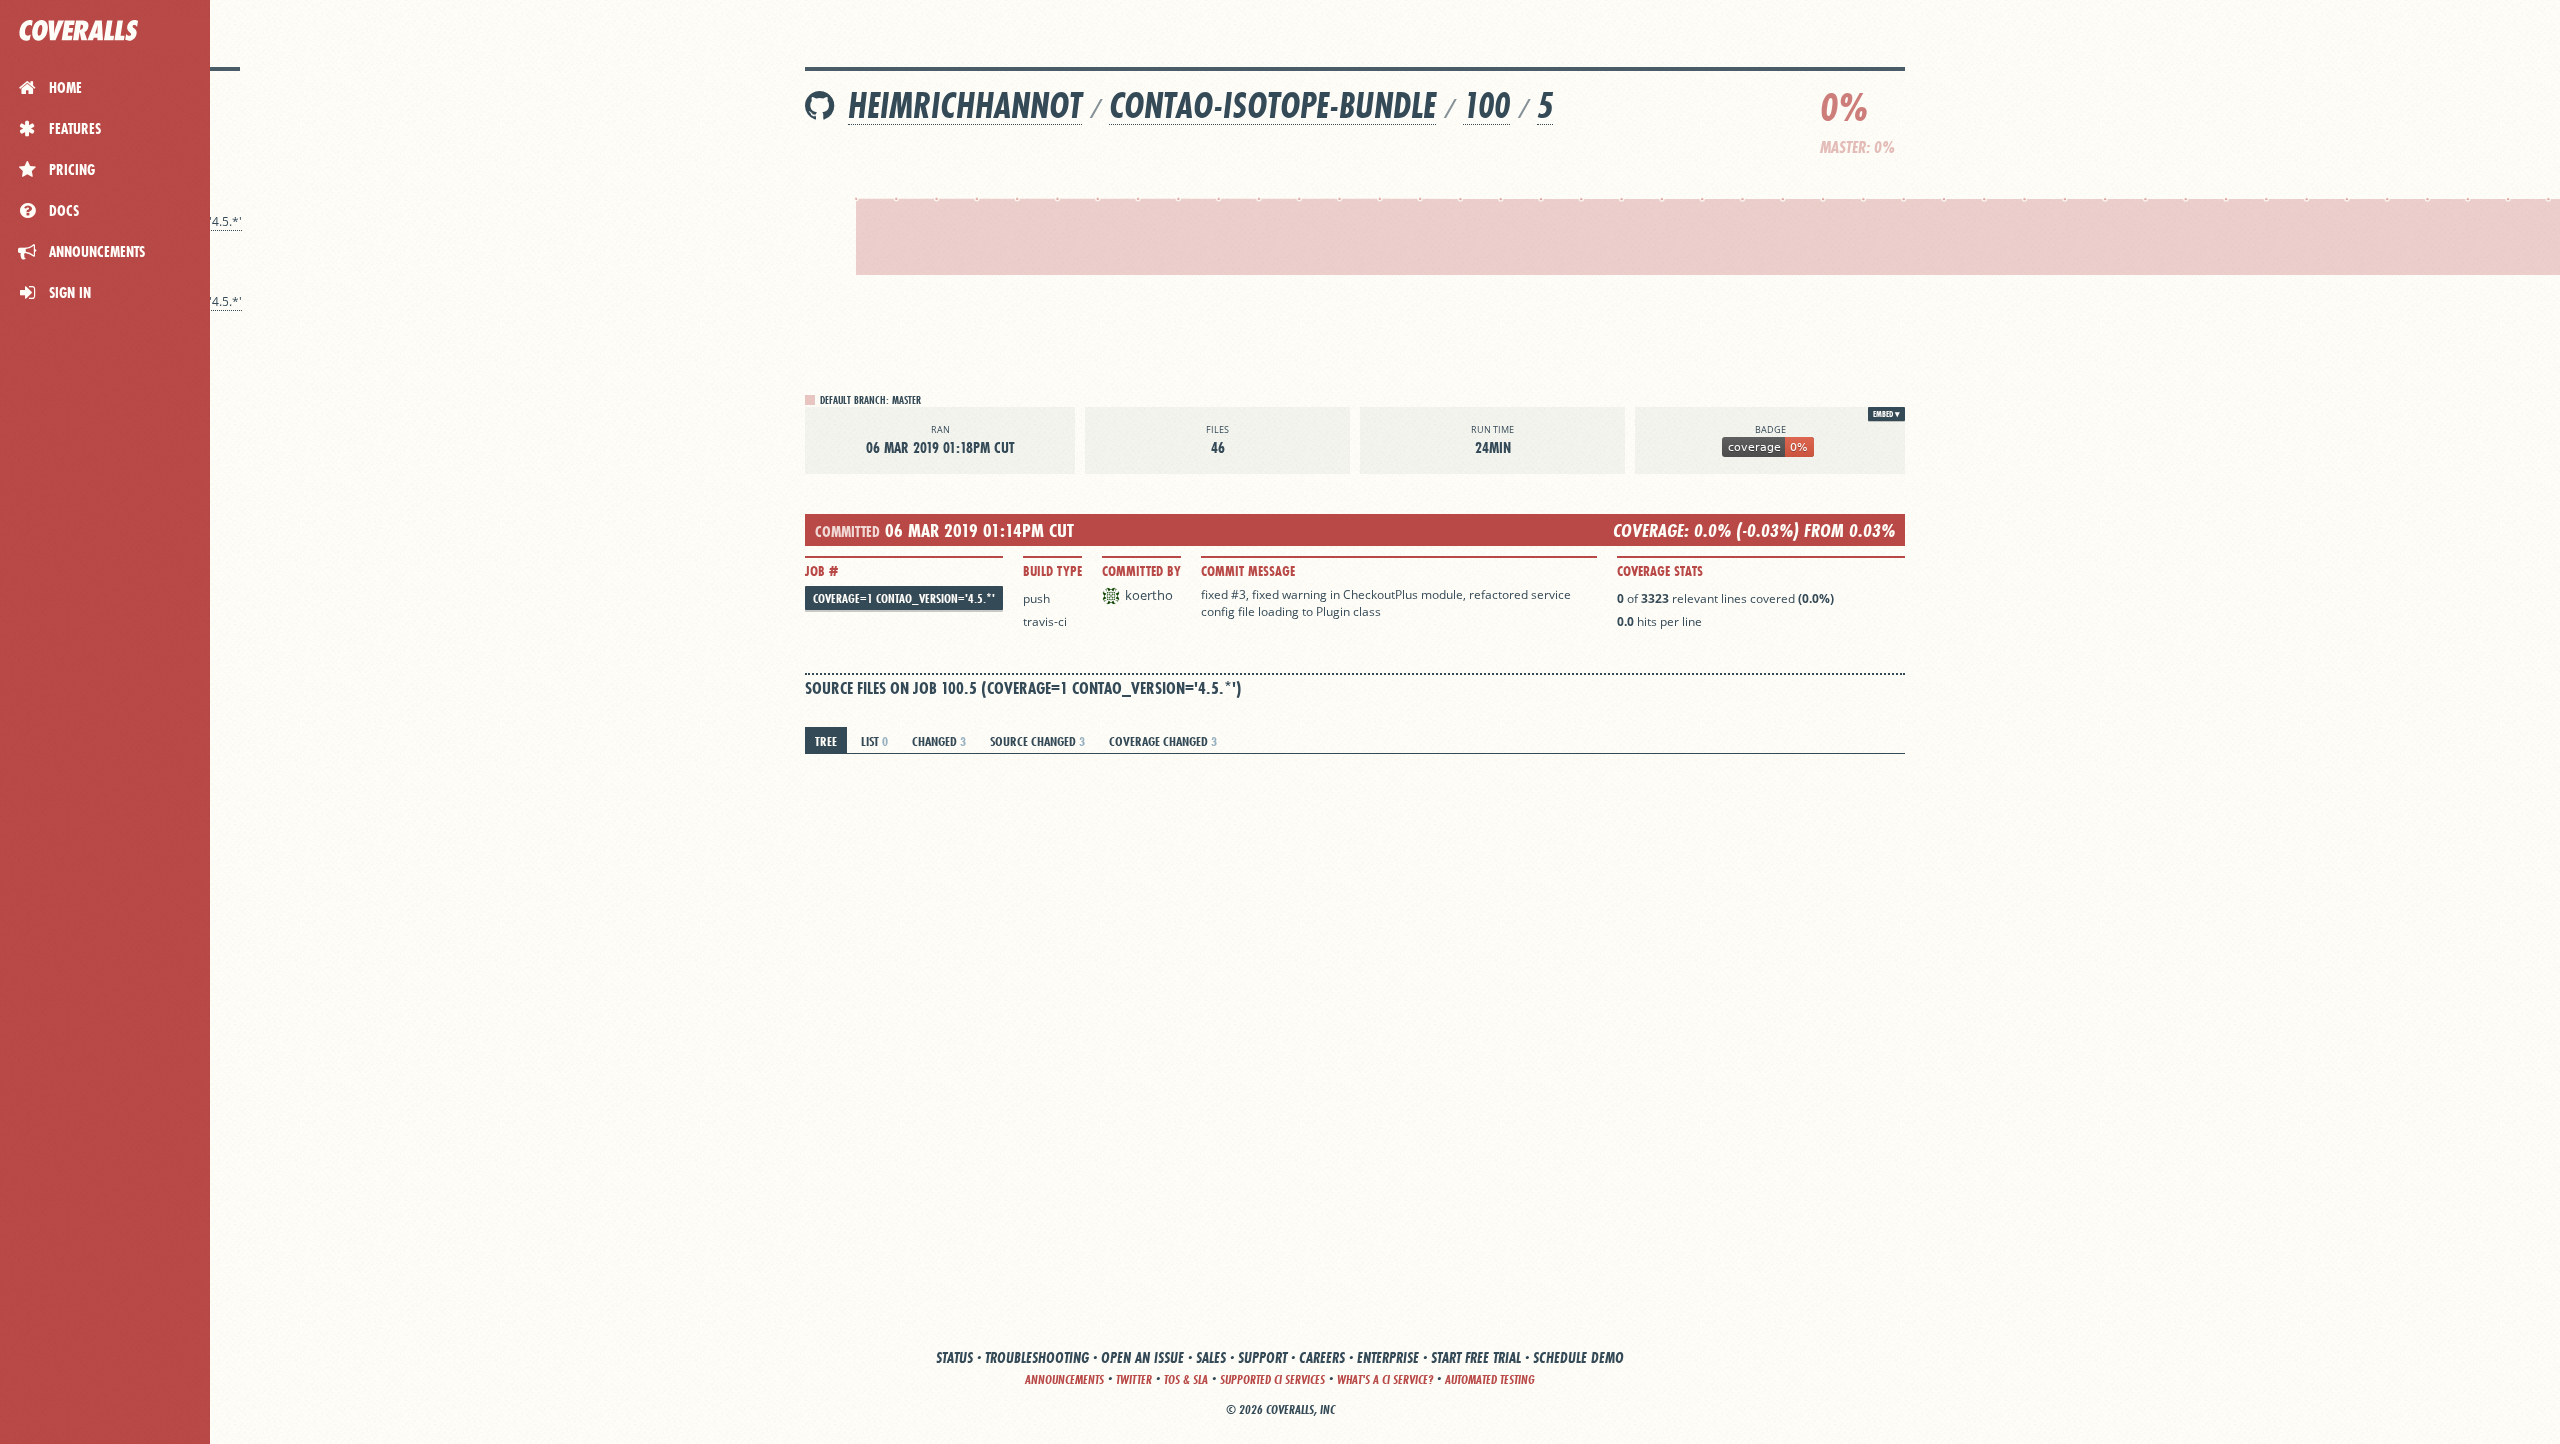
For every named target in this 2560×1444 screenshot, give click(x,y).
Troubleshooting (1037, 1357)
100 (1486, 105)
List (874, 741)
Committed (847, 531)
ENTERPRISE (1388, 1357)
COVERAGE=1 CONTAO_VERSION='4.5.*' (904, 598)
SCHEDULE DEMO (1578, 1357)
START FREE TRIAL (1476, 1357)
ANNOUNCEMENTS (1064, 1379)
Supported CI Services (1272, 1379)
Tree (826, 741)
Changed (939, 741)
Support (1262, 1357)
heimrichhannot (965, 105)
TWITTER (1134, 1379)
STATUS (954, 1357)
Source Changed (1037, 741)
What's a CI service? (1385, 1379)
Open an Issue (1142, 1357)
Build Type (1052, 571)
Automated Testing (1490, 1379)
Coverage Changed (1163, 741)
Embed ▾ (1886, 414)
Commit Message (1248, 571)
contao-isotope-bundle (1272, 105)
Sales (1211, 1357)
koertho (1149, 595)
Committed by (1141, 571)
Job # (821, 571)
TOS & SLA (1186, 1379)
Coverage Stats (1660, 571)
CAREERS (1322, 1357)
